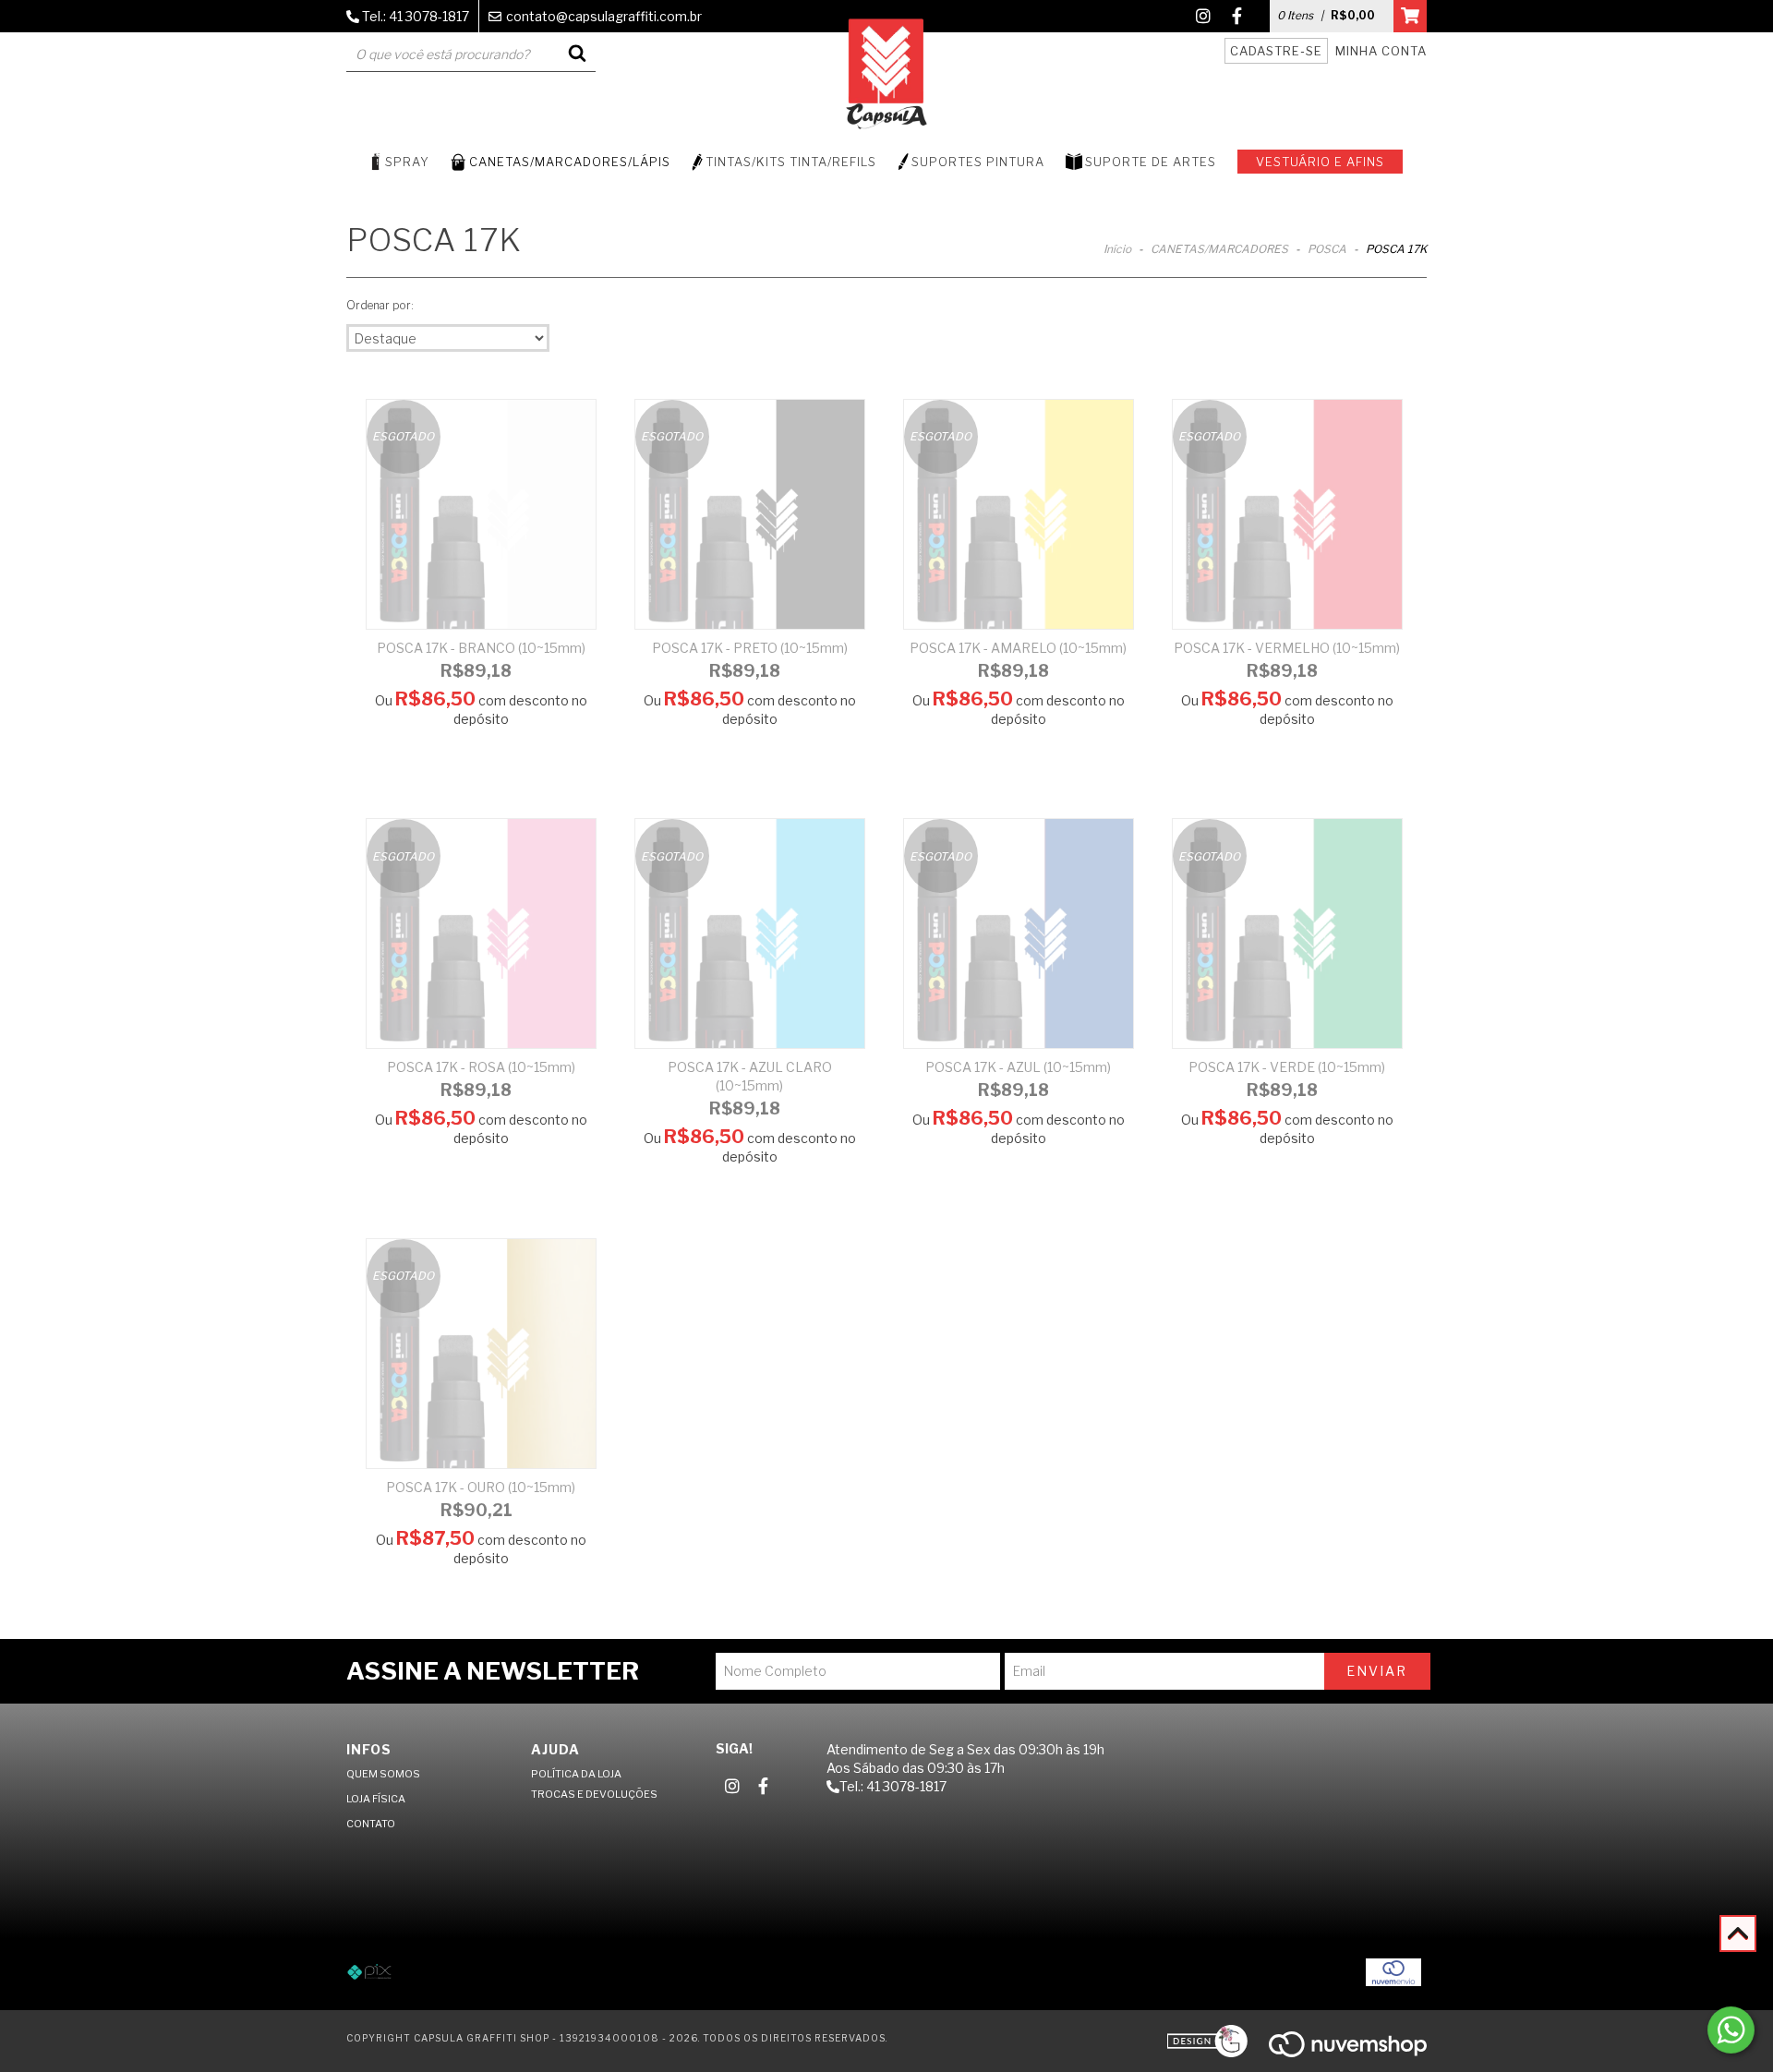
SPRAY (407, 162)
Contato (371, 1824)
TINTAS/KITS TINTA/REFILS (791, 162)
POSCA (1327, 249)
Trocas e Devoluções (594, 1794)
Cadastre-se (1276, 51)
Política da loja (576, 1774)
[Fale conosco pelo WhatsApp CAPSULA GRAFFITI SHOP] (1731, 2030)
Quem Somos (383, 1774)
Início (1117, 249)
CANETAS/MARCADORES (1219, 249)
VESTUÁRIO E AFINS (1320, 162)
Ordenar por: (380, 305)
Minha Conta (1381, 51)
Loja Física (376, 1799)
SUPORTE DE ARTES (1151, 162)
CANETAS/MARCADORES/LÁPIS (570, 162)
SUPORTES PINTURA (978, 162)
